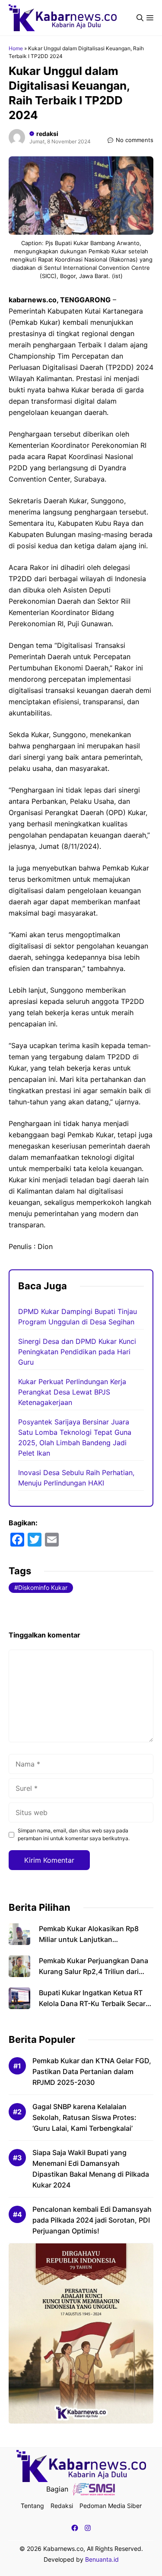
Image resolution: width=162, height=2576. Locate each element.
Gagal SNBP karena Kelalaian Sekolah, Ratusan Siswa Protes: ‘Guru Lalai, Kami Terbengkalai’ (84, 2117)
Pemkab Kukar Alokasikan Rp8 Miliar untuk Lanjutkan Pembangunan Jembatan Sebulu (92, 1939)
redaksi (47, 134)
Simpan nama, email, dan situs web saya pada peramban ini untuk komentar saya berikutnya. (74, 1834)
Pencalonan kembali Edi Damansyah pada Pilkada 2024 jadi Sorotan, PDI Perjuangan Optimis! (92, 2220)
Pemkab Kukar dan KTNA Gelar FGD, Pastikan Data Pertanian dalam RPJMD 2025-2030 (92, 2071)
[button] (140, 18)
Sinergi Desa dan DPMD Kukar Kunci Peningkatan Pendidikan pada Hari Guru (77, 1352)
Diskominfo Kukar (43, 1587)
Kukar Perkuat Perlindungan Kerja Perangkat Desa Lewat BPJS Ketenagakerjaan (72, 1392)
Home (16, 48)
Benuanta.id (102, 2559)
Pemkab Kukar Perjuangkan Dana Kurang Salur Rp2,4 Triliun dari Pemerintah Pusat (94, 1971)
